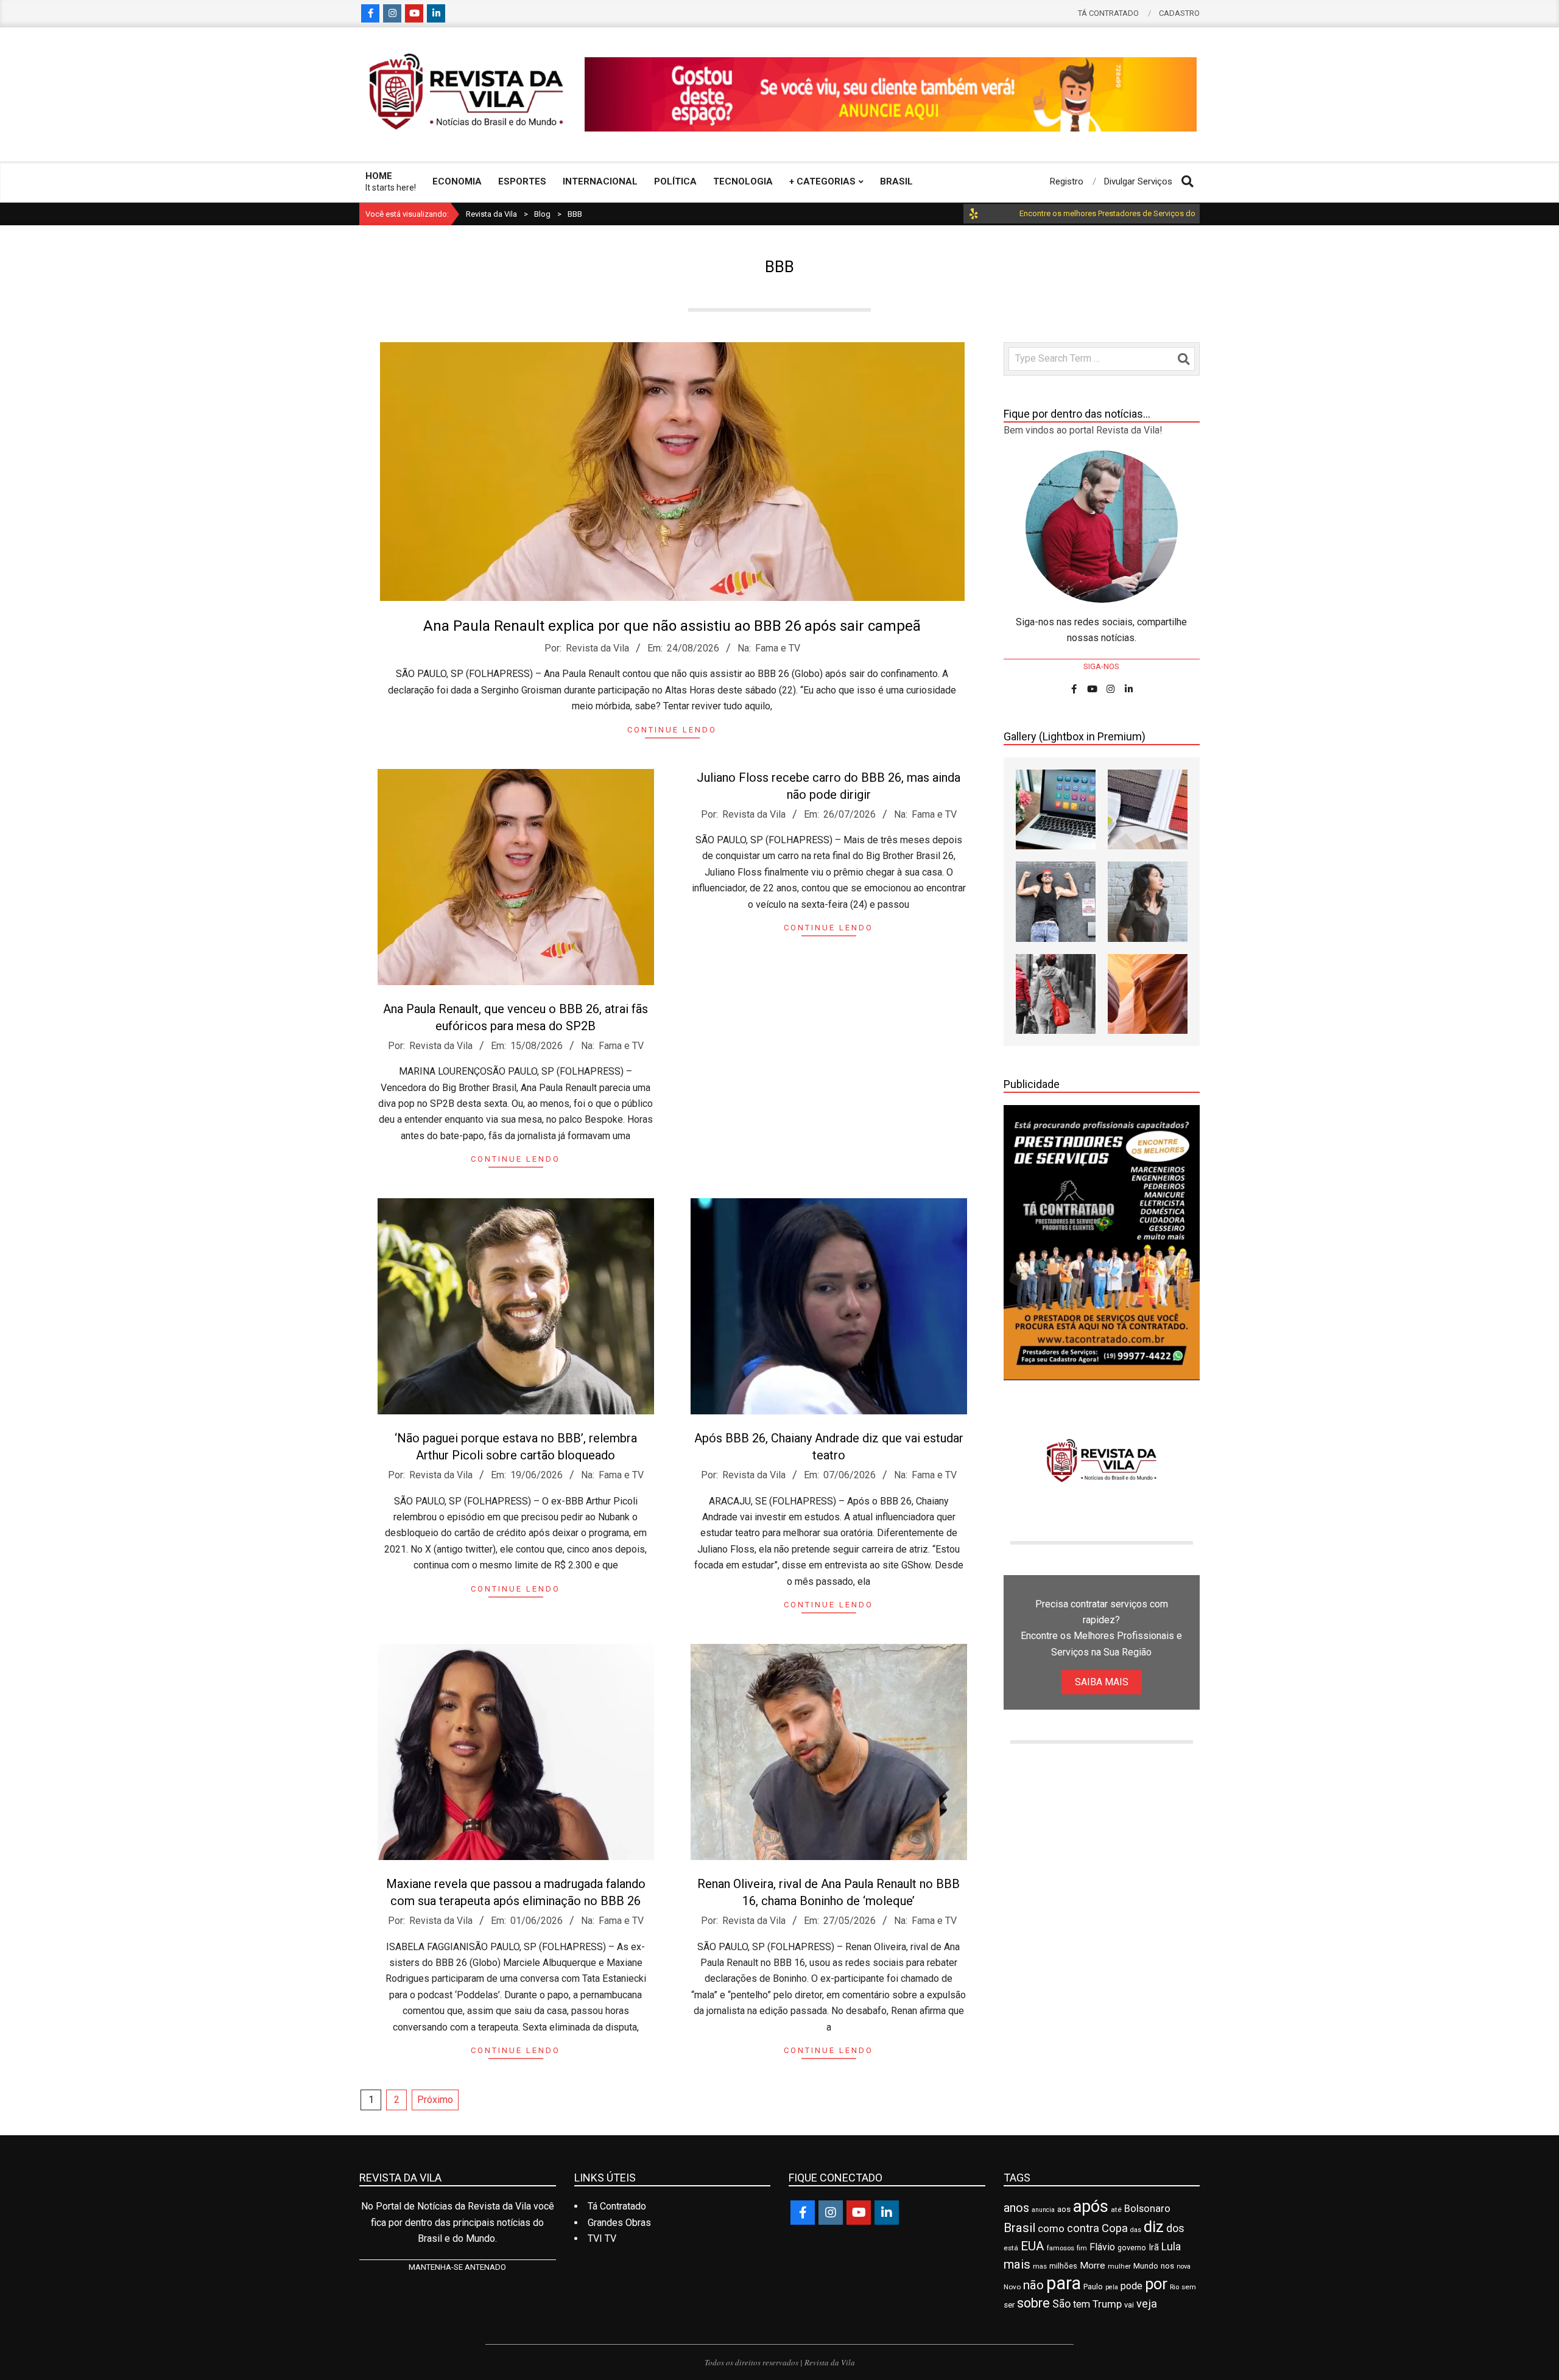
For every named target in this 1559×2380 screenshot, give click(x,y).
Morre (1093, 2266)
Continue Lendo (672, 730)
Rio (1174, 2287)
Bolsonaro (1147, 2209)
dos (1175, 2228)
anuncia (1043, 2210)
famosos (1061, 2248)
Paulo (1093, 2287)
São (1061, 2304)
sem (1189, 2287)
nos (1167, 2266)
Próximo (435, 2100)
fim (1082, 2248)
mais (1017, 2264)
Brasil (1019, 2228)
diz (1154, 2227)
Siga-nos (1101, 666)
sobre (1033, 2303)
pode (1131, 2286)
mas (1040, 2266)
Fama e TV (778, 648)
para (1064, 2283)
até (1116, 2210)
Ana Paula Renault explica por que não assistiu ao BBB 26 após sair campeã (672, 626)
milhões (1063, 2266)
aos (1064, 2209)
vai (1129, 2305)
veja (1147, 2304)
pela (1112, 2287)
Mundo (1146, 2266)
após (1091, 2206)
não (1033, 2285)
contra (1083, 2228)
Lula (1171, 2246)
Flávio (1102, 2247)
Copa (1115, 2228)
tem (1082, 2304)
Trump (1107, 2304)
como (1051, 2228)
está (1011, 2248)
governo (1132, 2248)
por (1156, 2284)
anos (1016, 2208)
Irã (1154, 2248)
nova (1184, 2266)
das (1136, 2230)
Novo (1012, 2287)
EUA (1033, 2246)
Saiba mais (1102, 1682)
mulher (1119, 2266)
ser (1009, 2305)
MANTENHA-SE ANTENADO (457, 2267)
